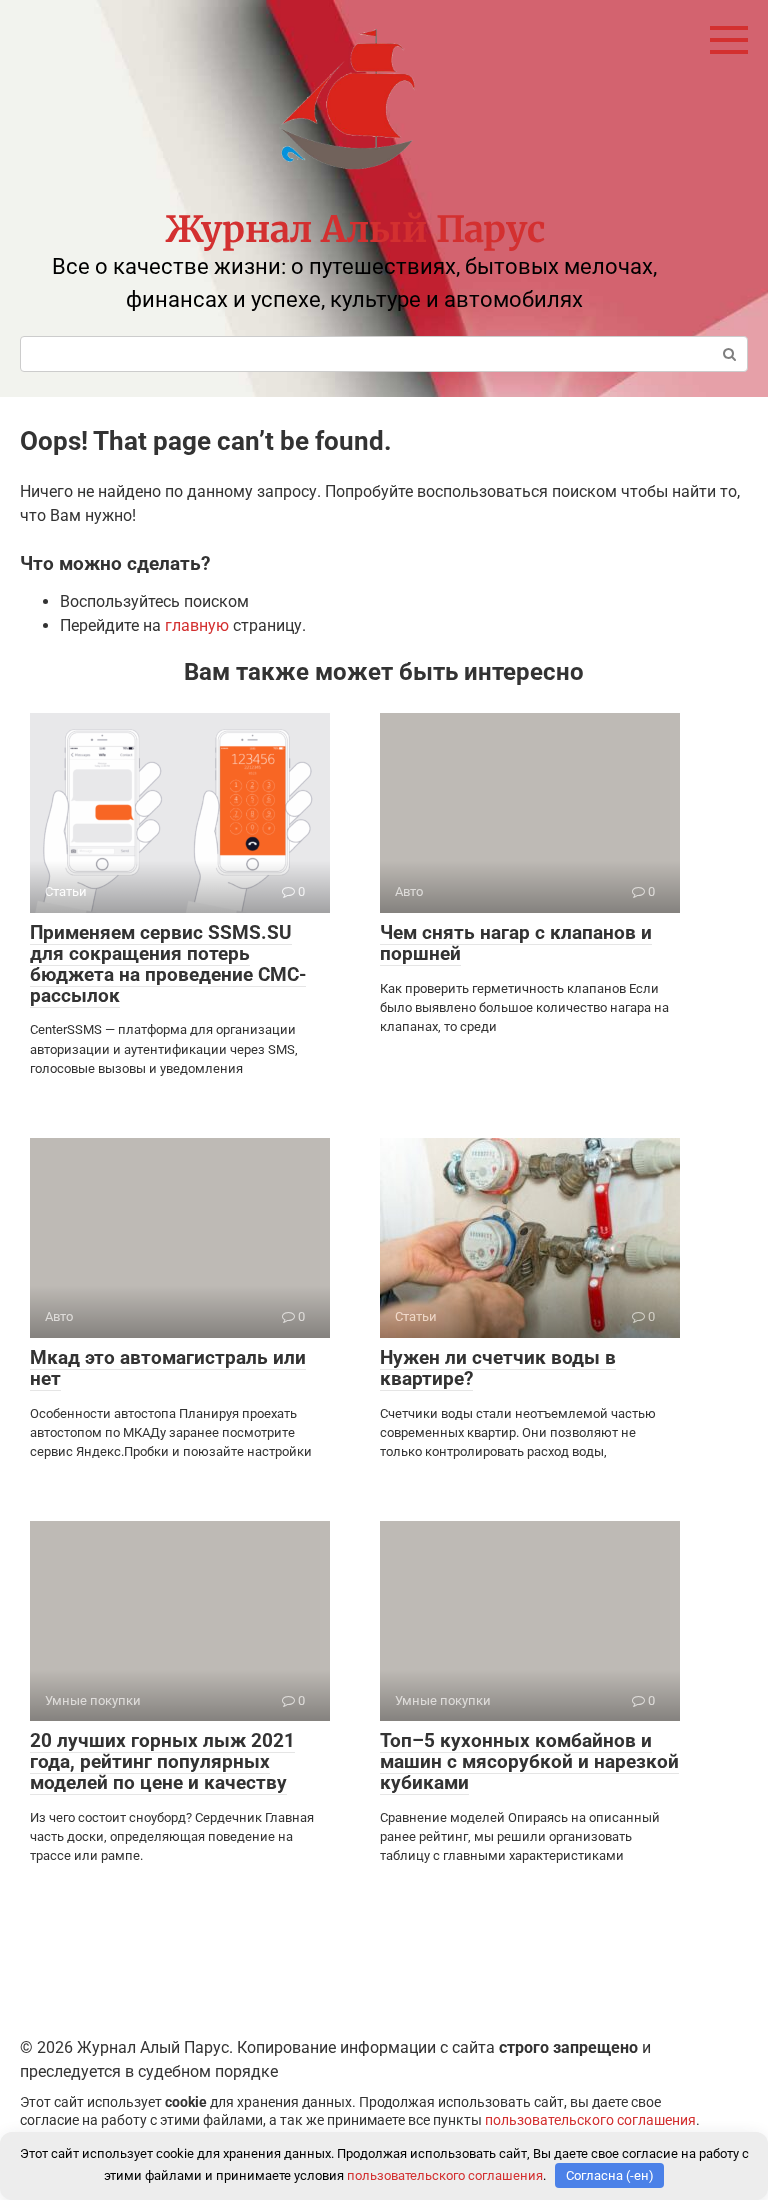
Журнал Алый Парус (355, 229)
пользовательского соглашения (590, 2120)
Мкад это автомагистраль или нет (168, 1368)
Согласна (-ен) (610, 2175)
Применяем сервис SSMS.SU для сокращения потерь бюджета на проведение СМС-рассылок (168, 964)
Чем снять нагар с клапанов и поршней (516, 943)
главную (197, 625)
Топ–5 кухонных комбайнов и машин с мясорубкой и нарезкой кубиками (529, 1761)
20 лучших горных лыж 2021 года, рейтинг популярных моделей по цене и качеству (162, 1761)
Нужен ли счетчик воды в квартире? (498, 1368)
